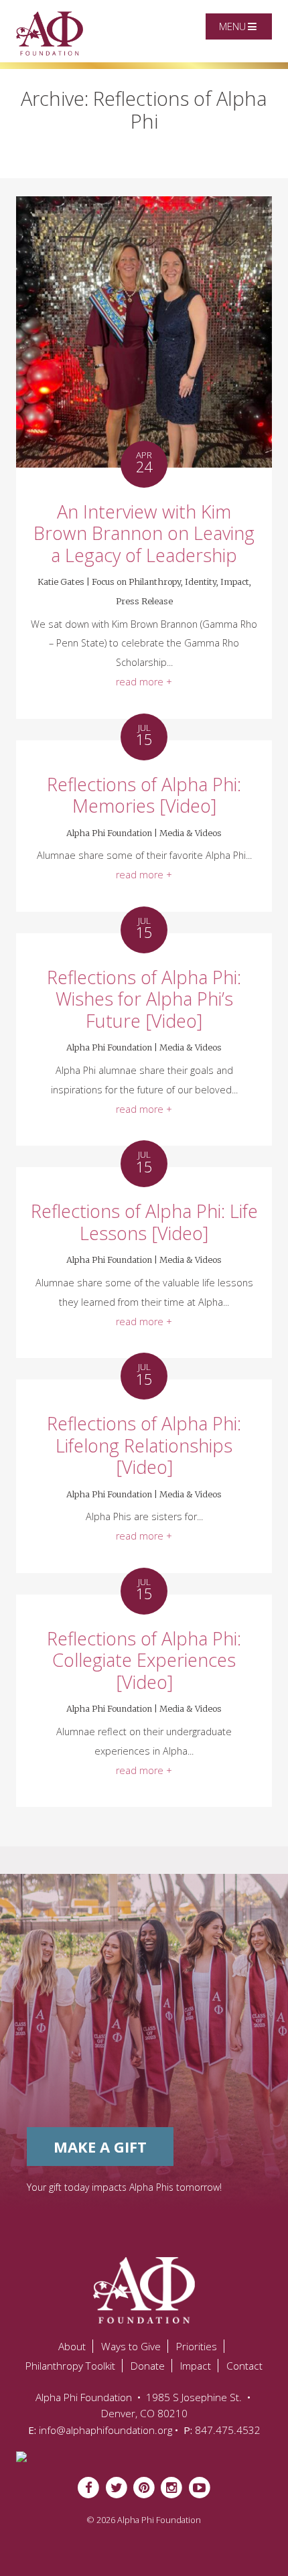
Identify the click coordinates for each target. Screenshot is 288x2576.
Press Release (144, 601)
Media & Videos (191, 833)
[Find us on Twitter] (116, 2487)
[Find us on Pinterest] (144, 2487)
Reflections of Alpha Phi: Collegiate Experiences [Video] (144, 1660)
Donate (148, 2366)
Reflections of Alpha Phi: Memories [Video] (144, 795)
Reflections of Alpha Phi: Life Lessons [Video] (144, 1222)
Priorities (197, 2346)
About (72, 2346)
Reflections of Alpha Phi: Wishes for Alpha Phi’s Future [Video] (144, 999)
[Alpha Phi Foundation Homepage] (144, 2290)
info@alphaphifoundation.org (105, 2430)
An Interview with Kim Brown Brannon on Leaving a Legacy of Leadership (144, 533)
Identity (201, 582)
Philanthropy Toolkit (70, 2366)
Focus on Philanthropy (136, 582)
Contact (244, 2366)
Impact (235, 582)
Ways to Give (131, 2346)
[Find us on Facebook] (89, 2487)
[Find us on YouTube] (199, 2487)
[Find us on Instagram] (172, 2487)
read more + (144, 682)
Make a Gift (100, 2147)
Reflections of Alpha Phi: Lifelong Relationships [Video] (144, 1445)
